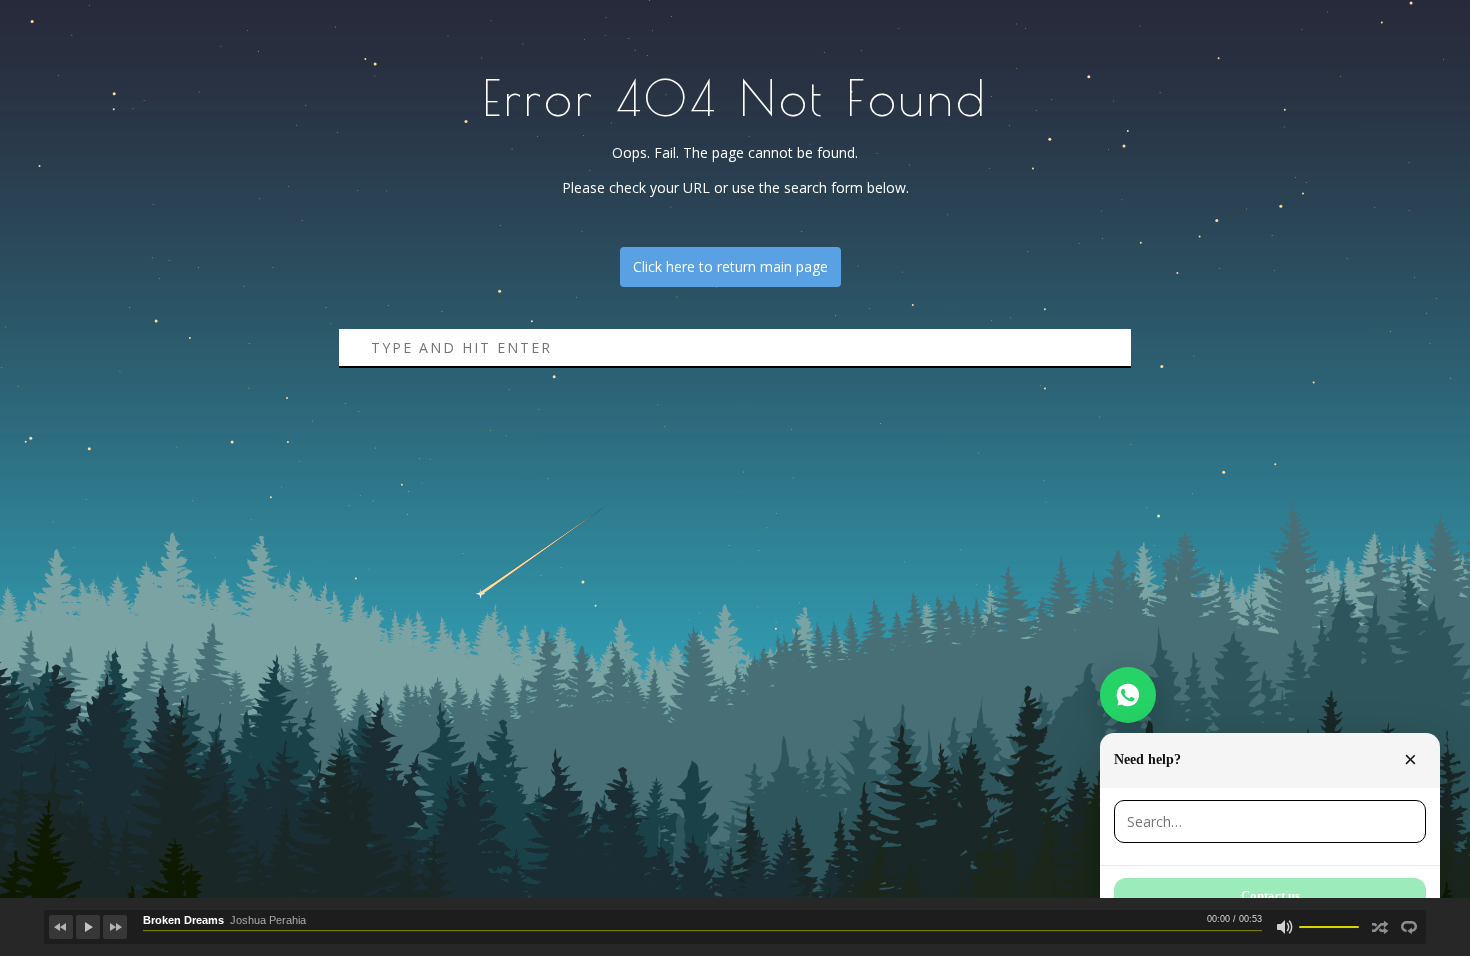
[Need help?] (1128, 695)
